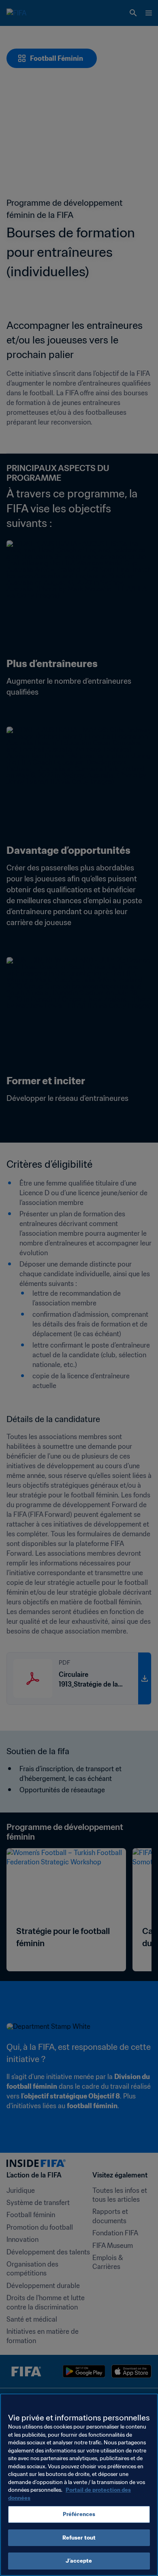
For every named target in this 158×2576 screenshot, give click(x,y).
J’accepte (79, 2561)
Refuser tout (79, 2538)
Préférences (79, 2514)
